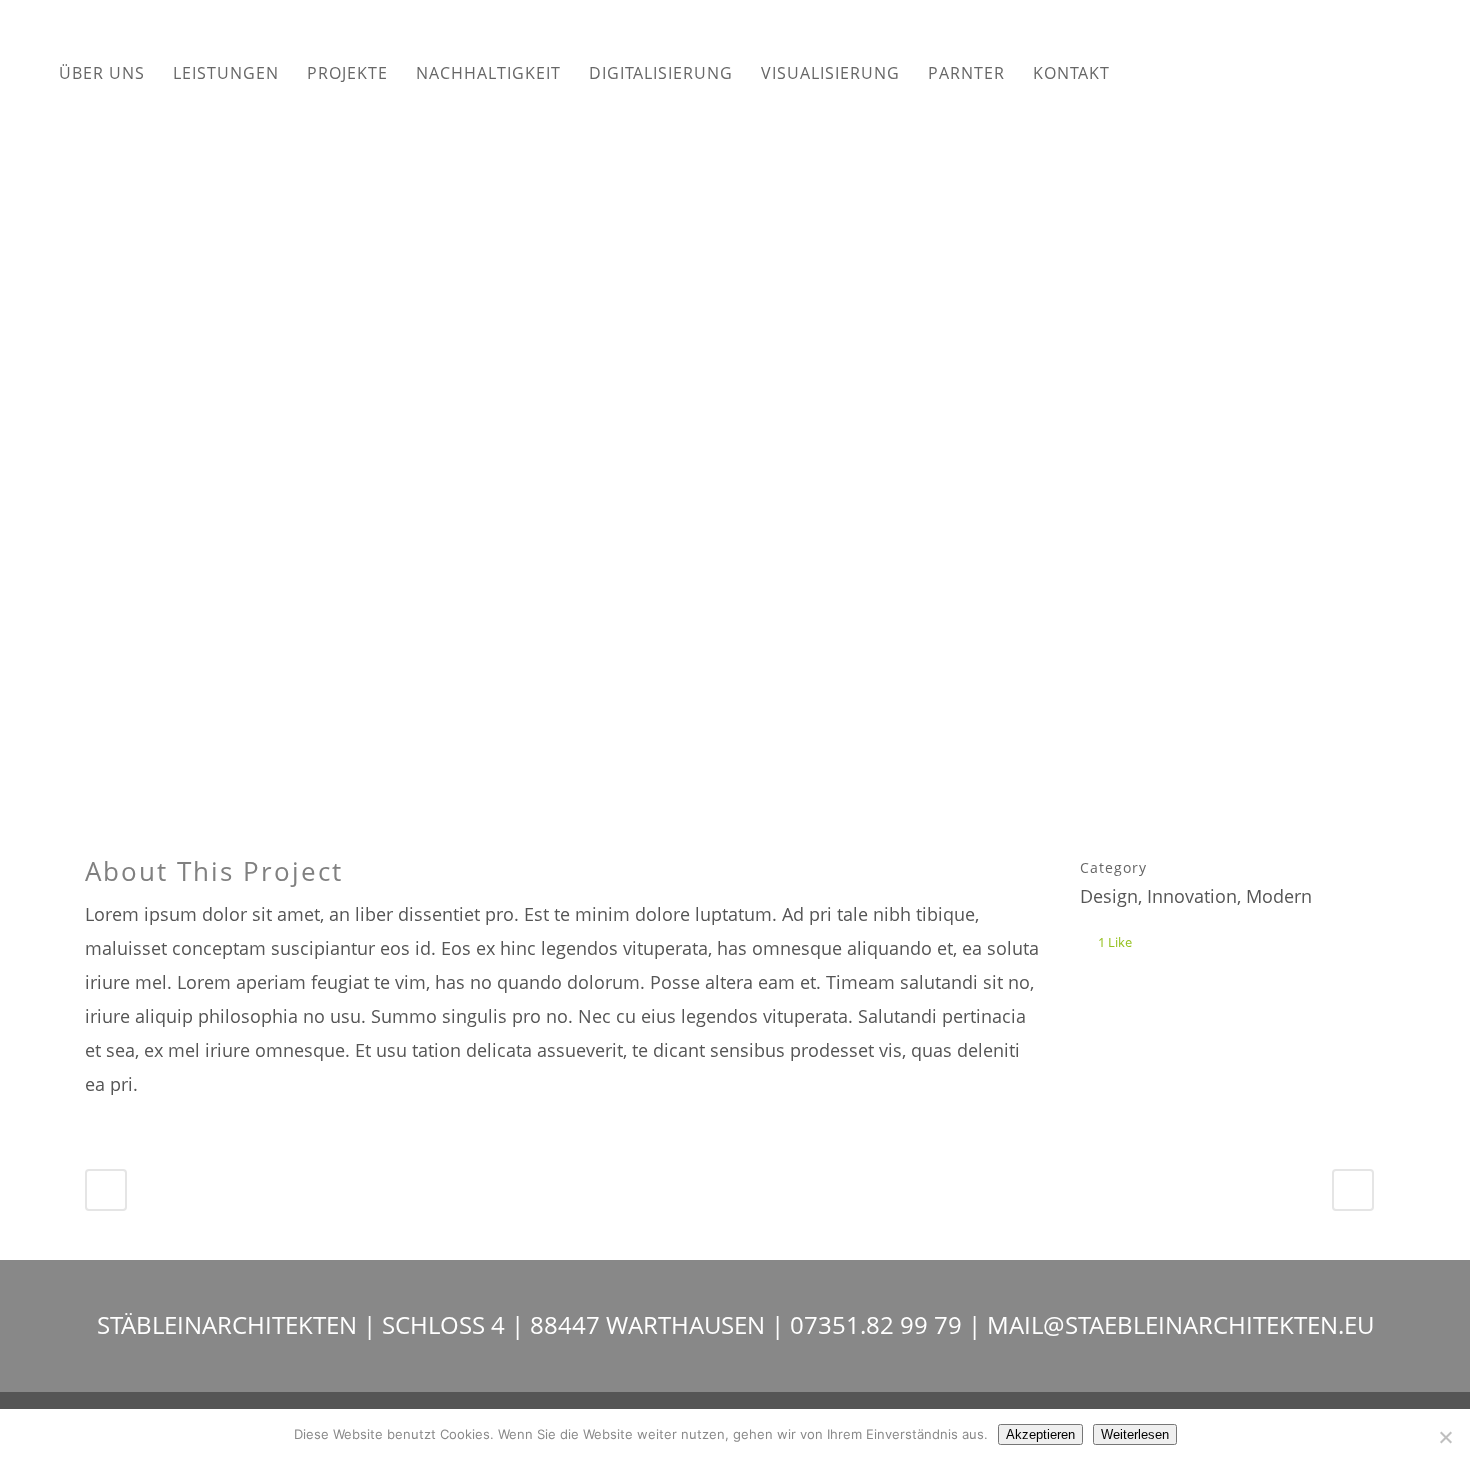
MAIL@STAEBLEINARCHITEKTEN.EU (1180, 1324)
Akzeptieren (1040, 1434)
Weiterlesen (1135, 1434)
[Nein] (1445, 1437)
